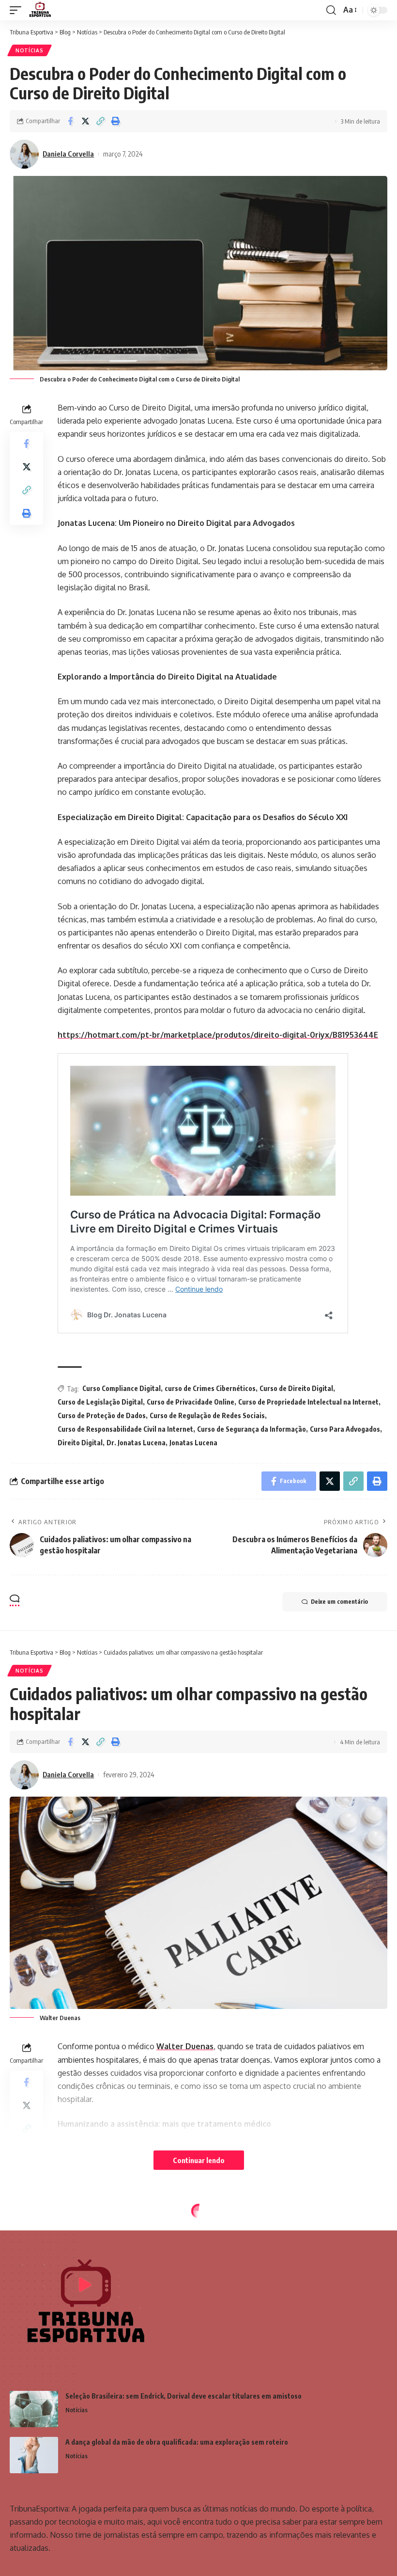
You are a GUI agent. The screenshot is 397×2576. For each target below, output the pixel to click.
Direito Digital (80, 1443)
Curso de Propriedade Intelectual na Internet (308, 1402)
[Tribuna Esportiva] (39, 10)
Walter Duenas (185, 2046)
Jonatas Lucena (193, 1443)
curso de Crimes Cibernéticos (210, 1388)
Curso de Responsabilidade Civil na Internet (125, 1429)
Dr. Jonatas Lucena (136, 1443)
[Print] (115, 121)
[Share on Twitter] (85, 121)
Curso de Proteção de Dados (102, 1415)
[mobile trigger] (18, 10)
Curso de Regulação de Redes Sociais (207, 1415)
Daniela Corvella (68, 154)
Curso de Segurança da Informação (252, 1429)
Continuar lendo (199, 2160)
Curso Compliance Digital (122, 1388)
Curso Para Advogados (345, 1429)
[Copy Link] (100, 121)
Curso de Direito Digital (296, 1388)
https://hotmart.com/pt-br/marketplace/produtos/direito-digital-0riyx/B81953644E (218, 1035)
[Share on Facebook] (70, 121)
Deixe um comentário (339, 1602)
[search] (331, 10)
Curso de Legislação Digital (100, 1402)
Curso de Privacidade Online (191, 1402)
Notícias (30, 50)
